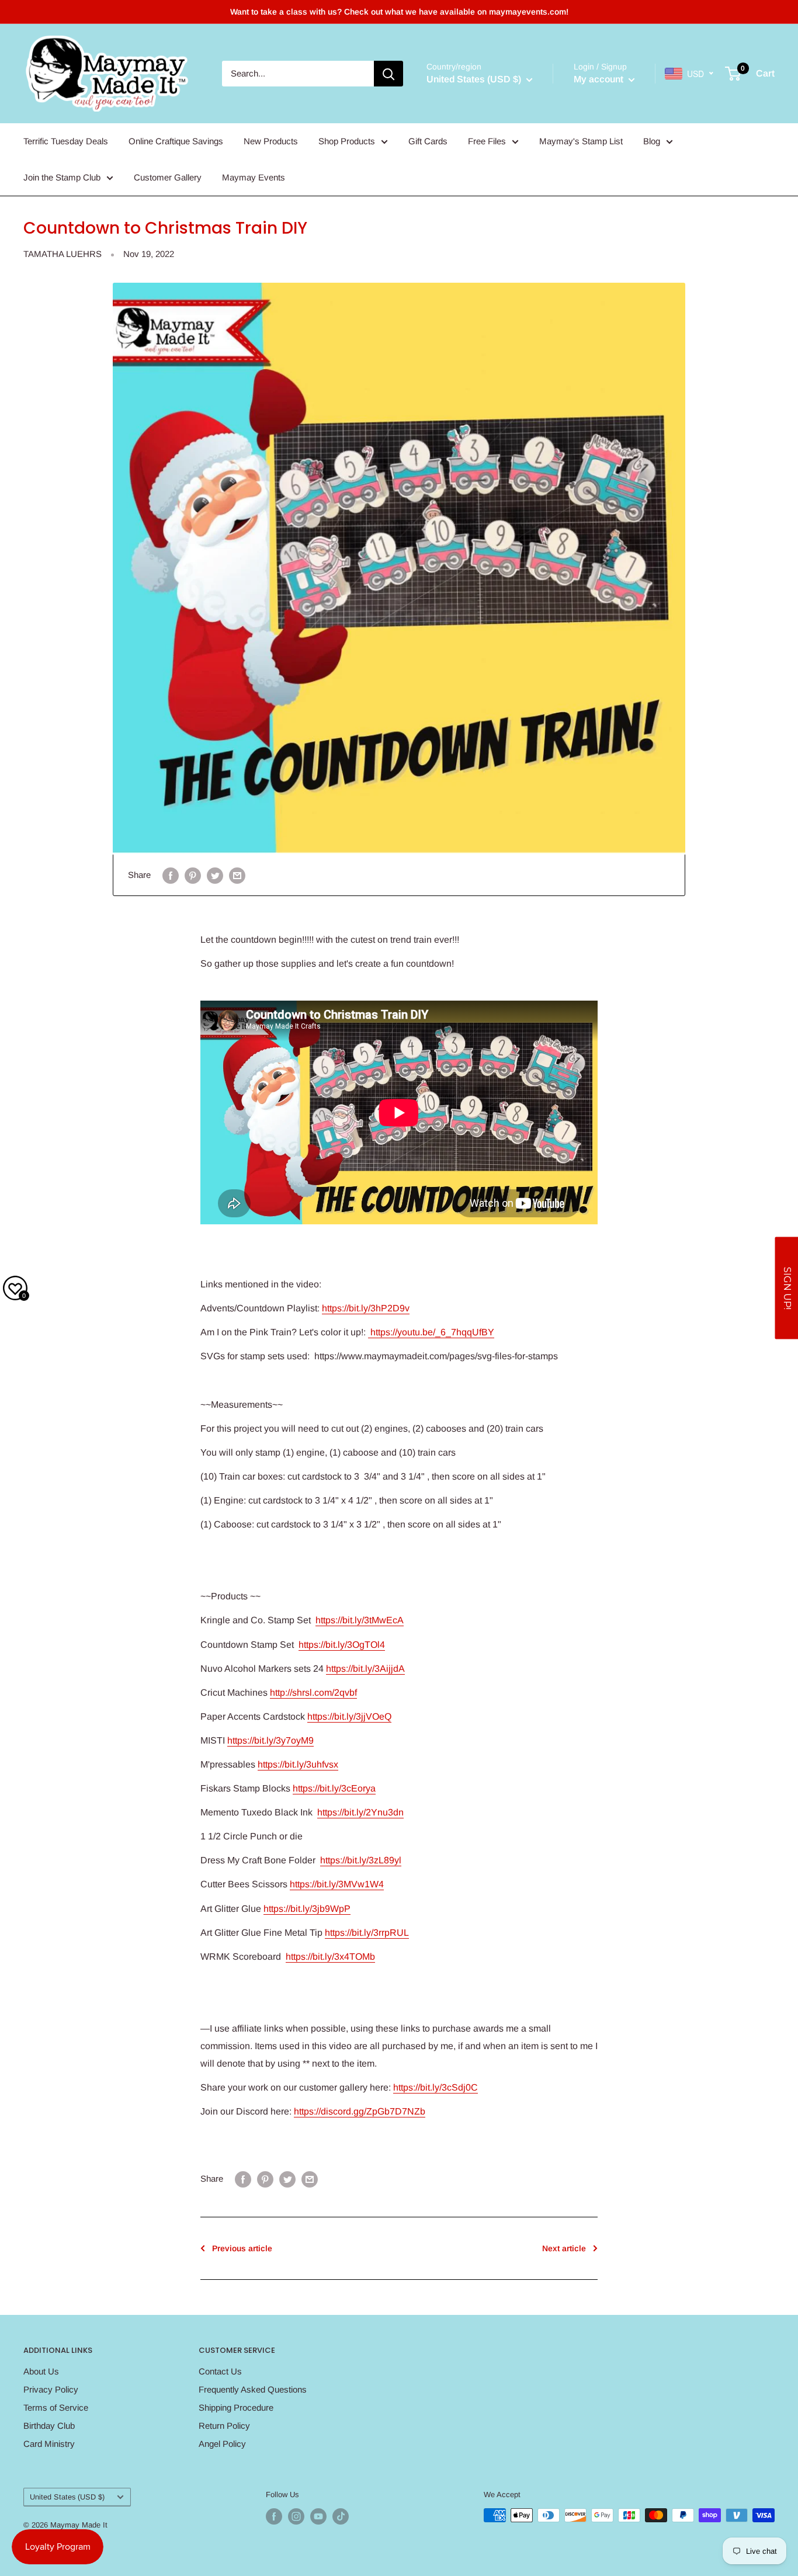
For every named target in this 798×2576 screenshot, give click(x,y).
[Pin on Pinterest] (193, 875)
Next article (564, 2248)
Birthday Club (49, 2426)
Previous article (242, 2248)
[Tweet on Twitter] (215, 875)
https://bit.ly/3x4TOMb (330, 1957)
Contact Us (220, 2371)
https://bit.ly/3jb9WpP (307, 1909)
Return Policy (224, 2426)
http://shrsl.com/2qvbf (313, 1693)
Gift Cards (428, 141)
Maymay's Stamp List (581, 141)
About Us (41, 2371)
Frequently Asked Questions (253, 2389)
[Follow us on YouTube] (318, 2516)
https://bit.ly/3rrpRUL (367, 1933)
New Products (271, 141)
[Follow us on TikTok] (341, 2516)
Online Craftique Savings (176, 141)
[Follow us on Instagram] (296, 2516)
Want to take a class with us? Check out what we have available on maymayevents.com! (399, 12)
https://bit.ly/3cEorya (334, 1788)
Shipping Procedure (236, 2407)
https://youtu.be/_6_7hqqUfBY (431, 1332)
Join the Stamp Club (62, 177)
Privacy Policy (51, 2389)
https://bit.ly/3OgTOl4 (342, 1645)
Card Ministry (49, 2444)
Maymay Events (254, 177)
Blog (652, 141)
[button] (786, 1288)
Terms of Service (56, 2407)
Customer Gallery (168, 177)
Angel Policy (222, 2444)
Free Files (487, 141)
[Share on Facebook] (171, 875)
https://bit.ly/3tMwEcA (360, 1620)
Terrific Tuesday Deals (66, 141)
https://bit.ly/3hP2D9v (366, 1308)
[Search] (388, 74)
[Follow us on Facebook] (274, 2516)
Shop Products (347, 141)
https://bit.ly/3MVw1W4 (337, 1884)
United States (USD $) (67, 2497)
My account (600, 79)
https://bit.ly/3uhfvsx (298, 1764)
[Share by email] (237, 875)
